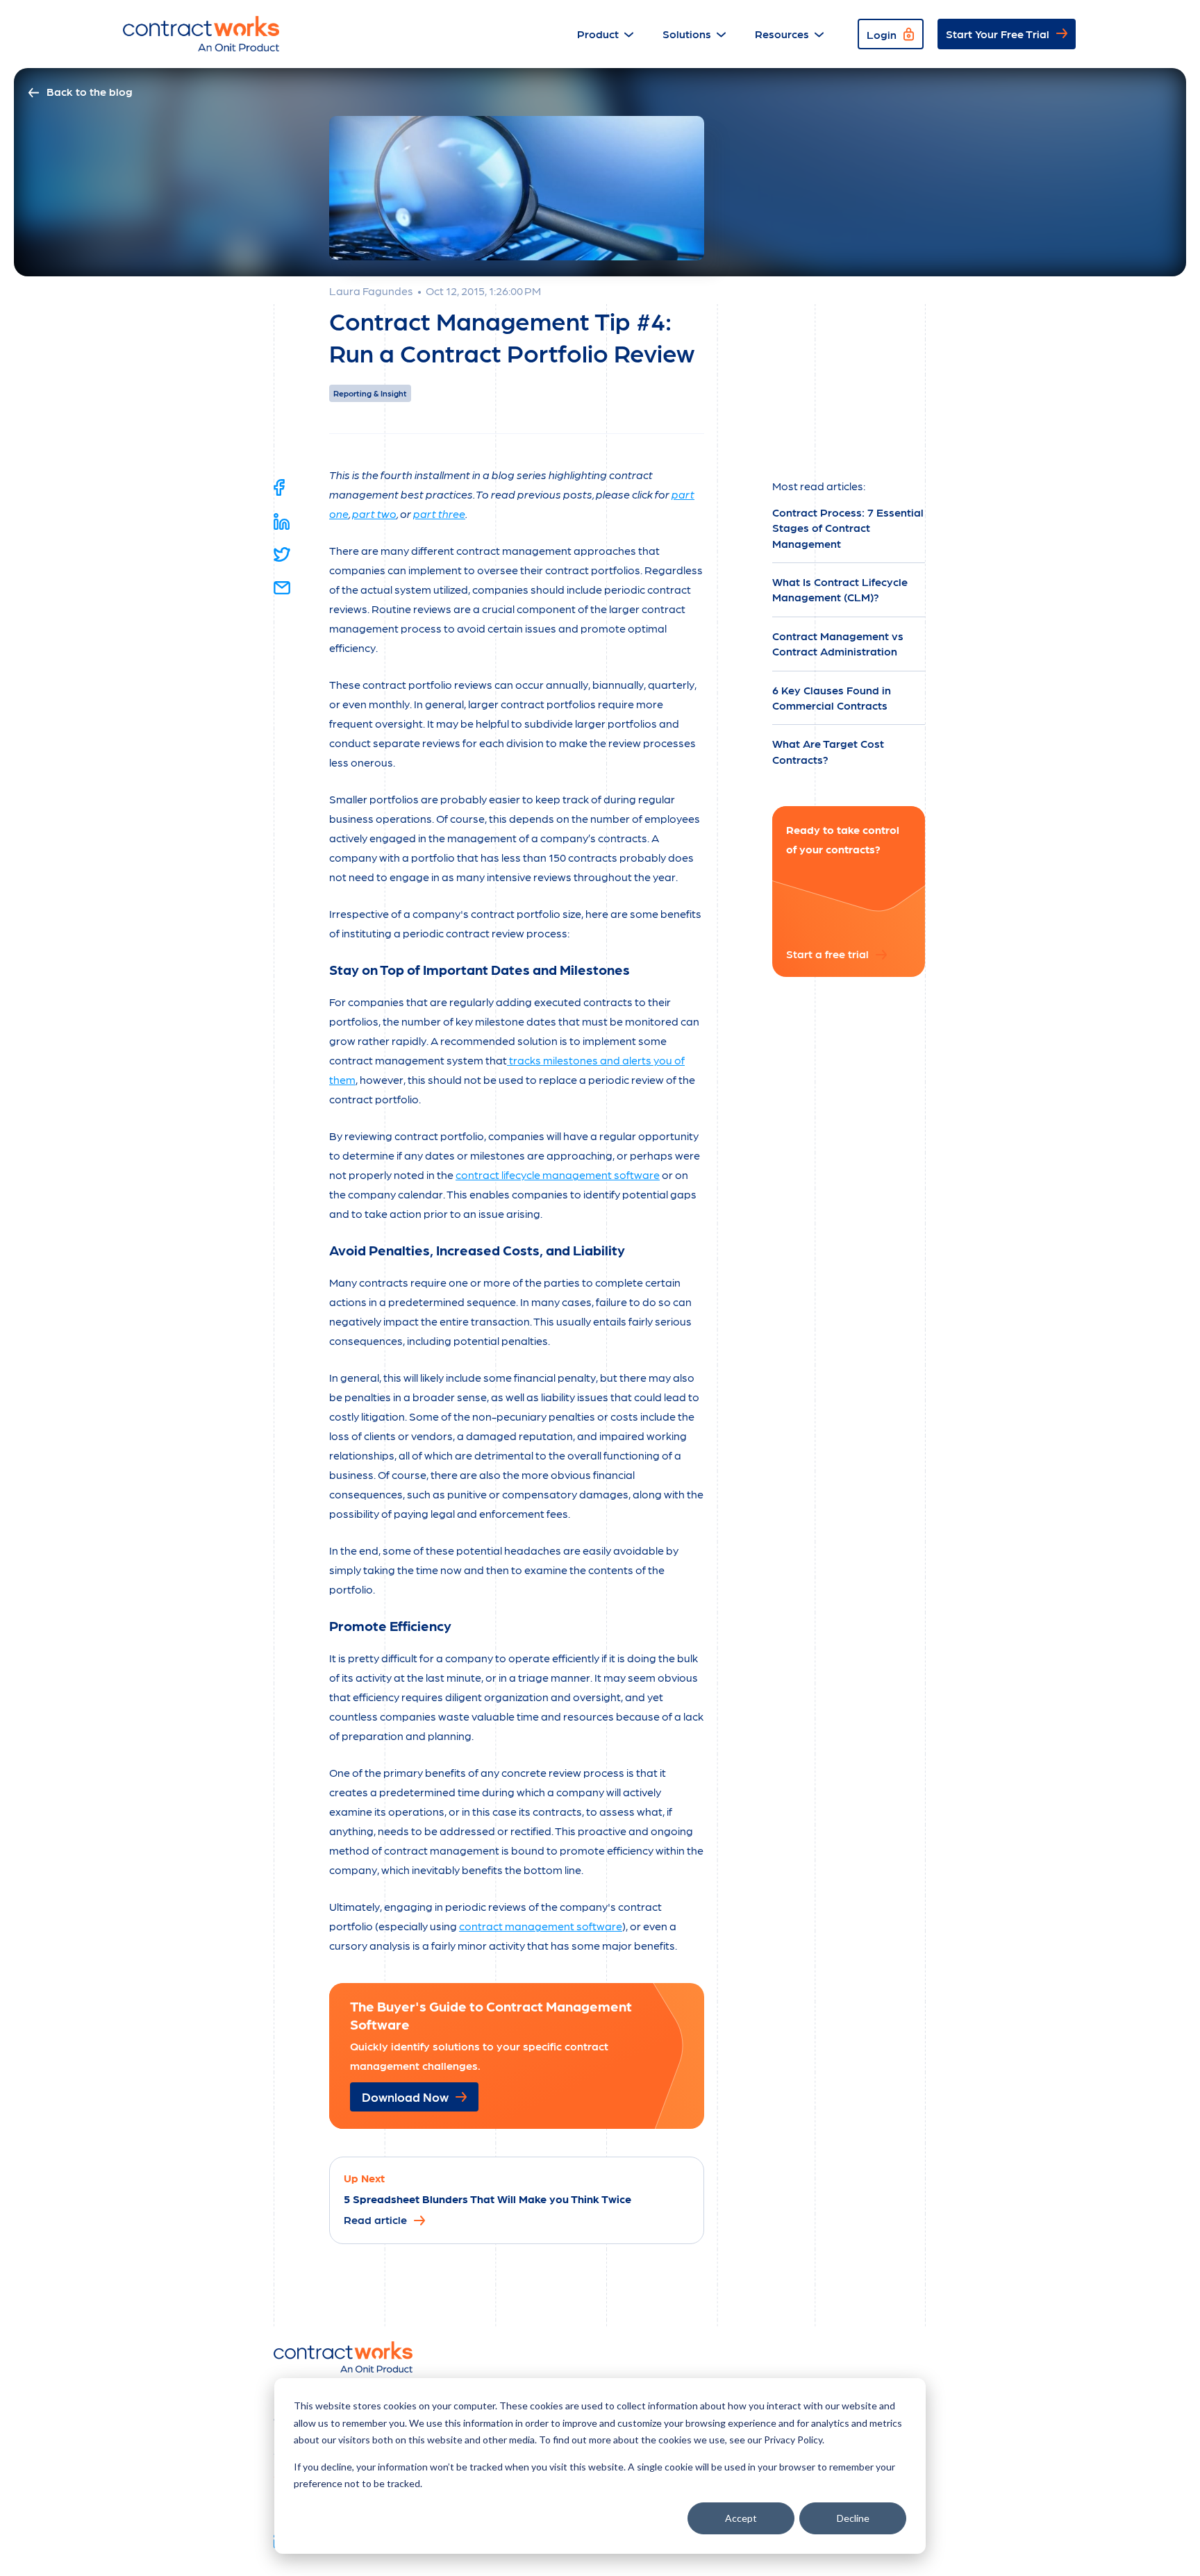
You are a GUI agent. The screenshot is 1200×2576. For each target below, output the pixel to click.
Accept (741, 2518)
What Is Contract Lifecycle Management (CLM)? (840, 589)
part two (374, 513)
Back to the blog (90, 91)
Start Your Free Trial (998, 34)
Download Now (405, 2097)
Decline (853, 2518)
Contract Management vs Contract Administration (838, 643)
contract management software (541, 1926)
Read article (375, 2219)
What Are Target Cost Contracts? (828, 751)
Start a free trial (827, 953)
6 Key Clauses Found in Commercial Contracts (832, 697)
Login (882, 34)
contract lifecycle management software (558, 1174)
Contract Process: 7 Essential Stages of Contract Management (848, 528)
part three (439, 513)
